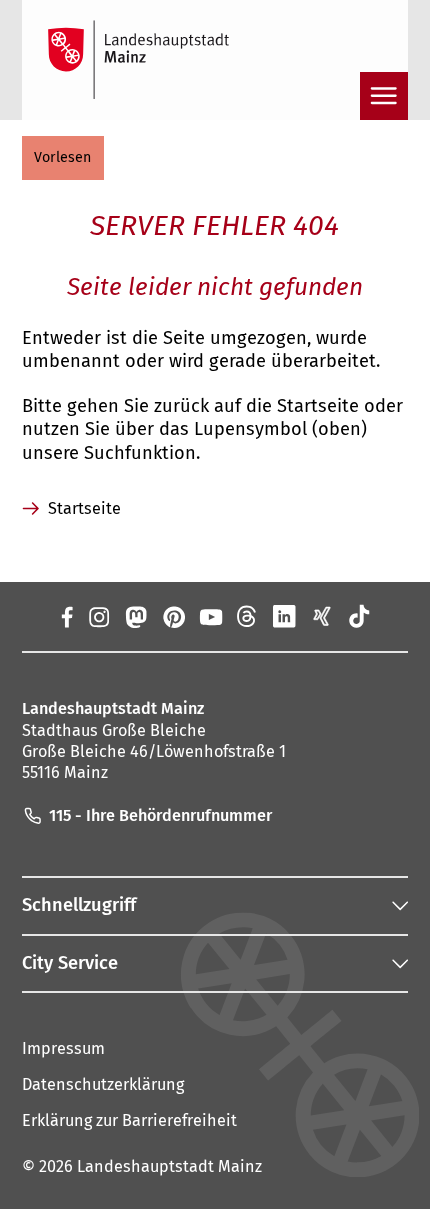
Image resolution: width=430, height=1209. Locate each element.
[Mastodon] (135, 616)
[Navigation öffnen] (384, 96)
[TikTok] (358, 616)
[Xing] (321, 616)
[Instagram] (98, 616)
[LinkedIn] (284, 616)
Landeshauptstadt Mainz (169, 1166)
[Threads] (247, 616)
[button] (63, 158)
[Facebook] (66, 616)
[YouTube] (210, 616)
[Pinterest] (172, 616)
